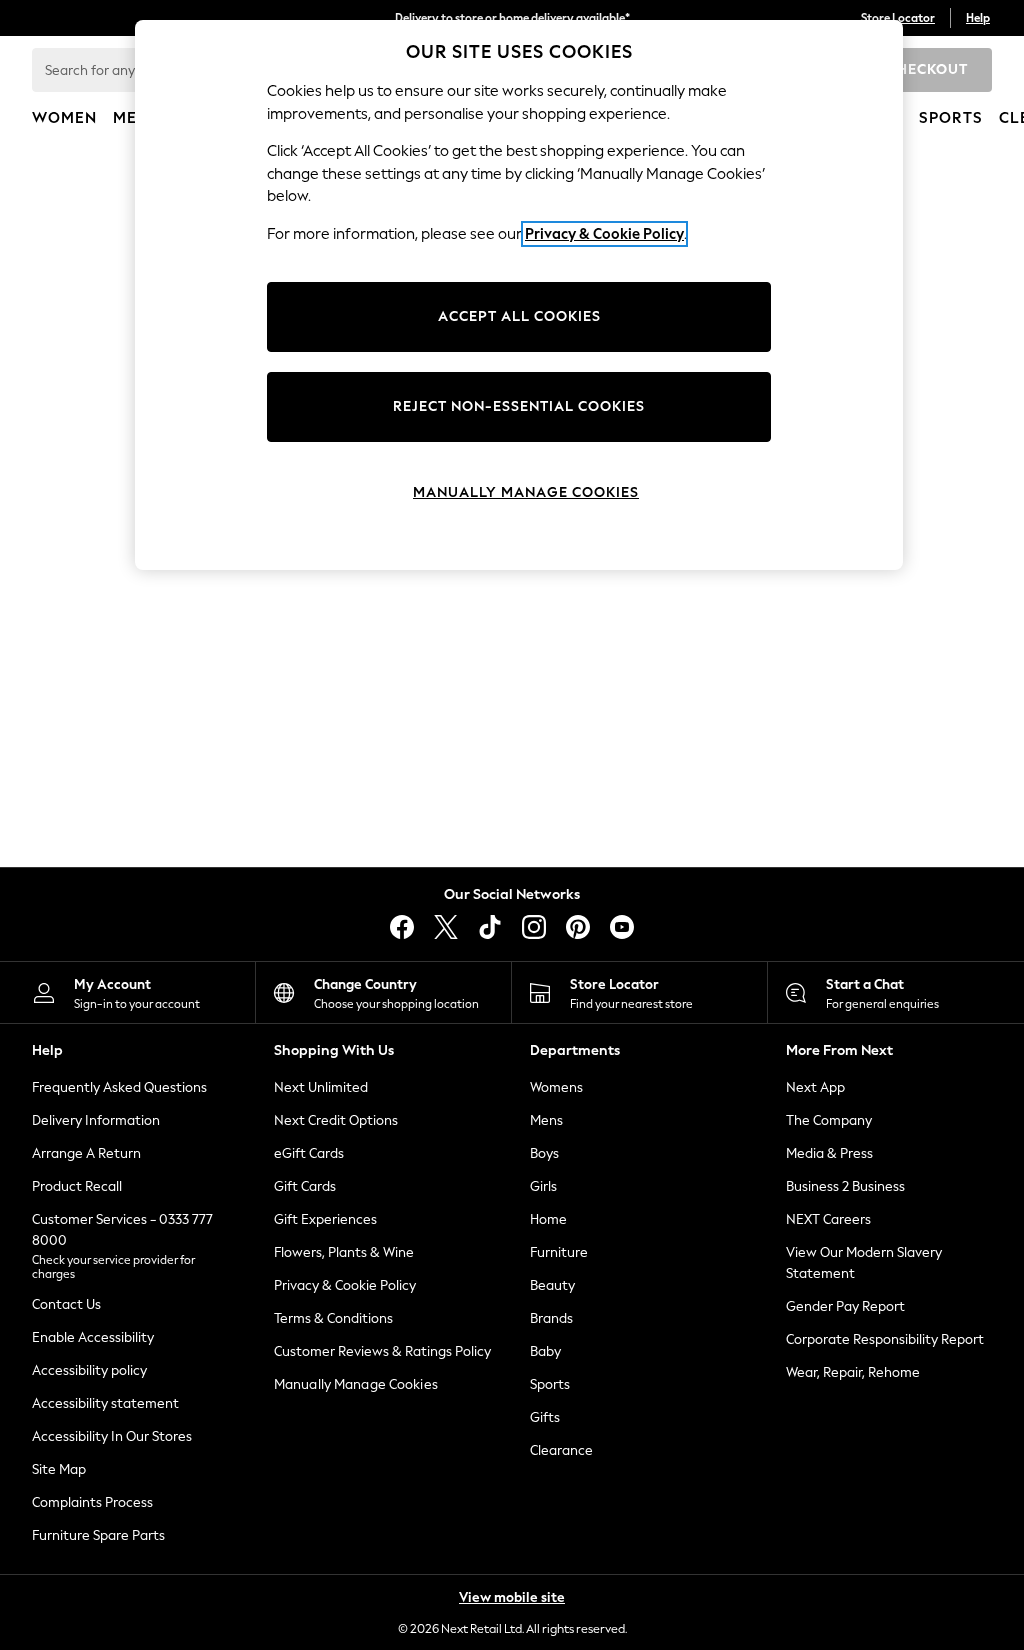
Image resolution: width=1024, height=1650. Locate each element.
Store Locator (898, 18)
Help (978, 18)
